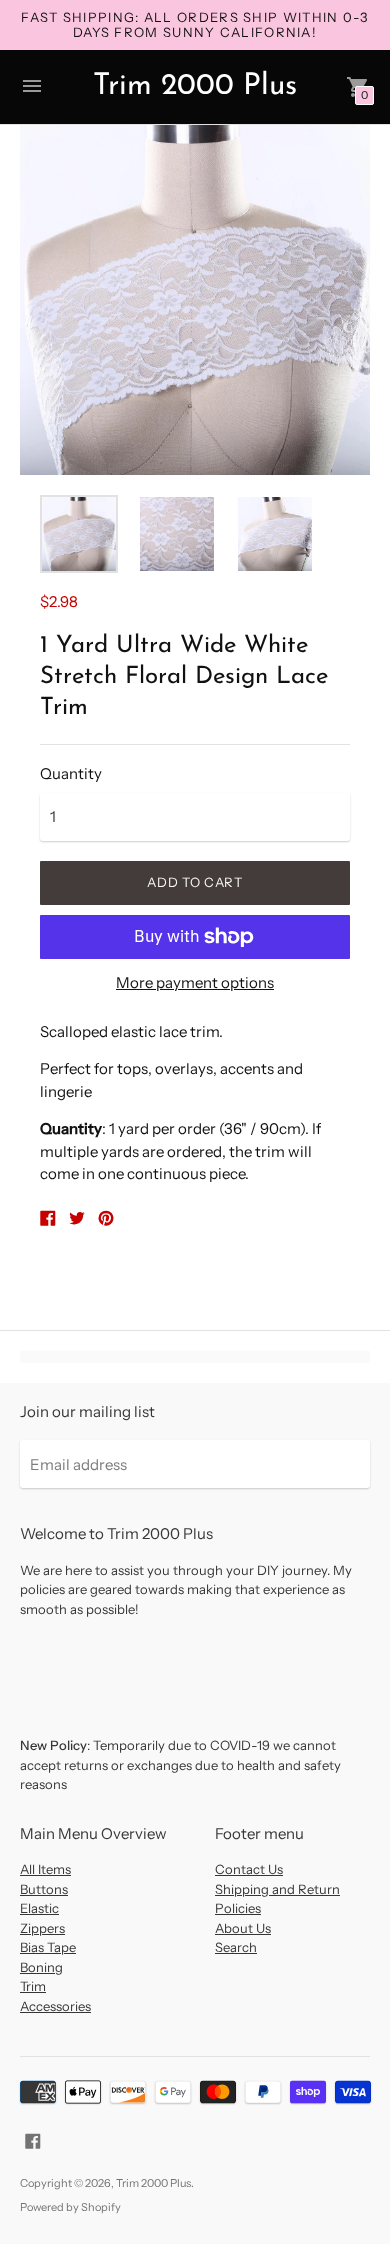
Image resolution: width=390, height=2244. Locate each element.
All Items (45, 1869)
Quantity (71, 773)
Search (236, 1947)
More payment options (195, 982)
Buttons (44, 1889)
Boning (41, 1967)
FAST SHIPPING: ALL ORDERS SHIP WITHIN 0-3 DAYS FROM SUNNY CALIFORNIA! (194, 24)
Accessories (55, 2006)
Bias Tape (48, 1947)
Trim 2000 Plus (153, 2183)
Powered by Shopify (70, 2207)
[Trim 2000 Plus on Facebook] (33, 2139)
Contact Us (249, 1869)
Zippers (42, 1928)
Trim (33, 1986)
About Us (243, 1928)
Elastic (39, 1908)
